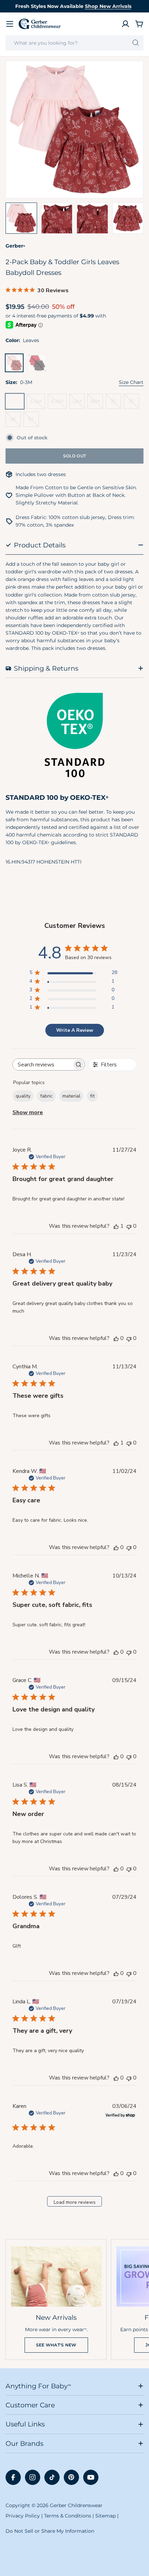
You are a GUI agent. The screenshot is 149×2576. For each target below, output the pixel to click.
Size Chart (131, 382)
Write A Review (75, 1030)
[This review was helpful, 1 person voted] (116, 1226)
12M (78, 404)
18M (97, 404)
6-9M (59, 404)
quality (23, 1096)
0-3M (16, 404)
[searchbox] (42, 1065)
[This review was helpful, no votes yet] (116, 1338)
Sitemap (106, 2516)
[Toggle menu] (10, 24)
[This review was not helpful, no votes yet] (129, 1226)
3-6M (37, 404)
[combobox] (74, 43)
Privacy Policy (23, 2516)
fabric (46, 1096)
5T (34, 422)
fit (92, 1096)
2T (116, 404)
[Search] (136, 43)
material (71, 1096)
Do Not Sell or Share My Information (50, 2531)
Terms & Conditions (68, 2516)
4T (16, 422)
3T (134, 404)
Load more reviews (75, 2202)
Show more (28, 1112)
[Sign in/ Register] (125, 24)
